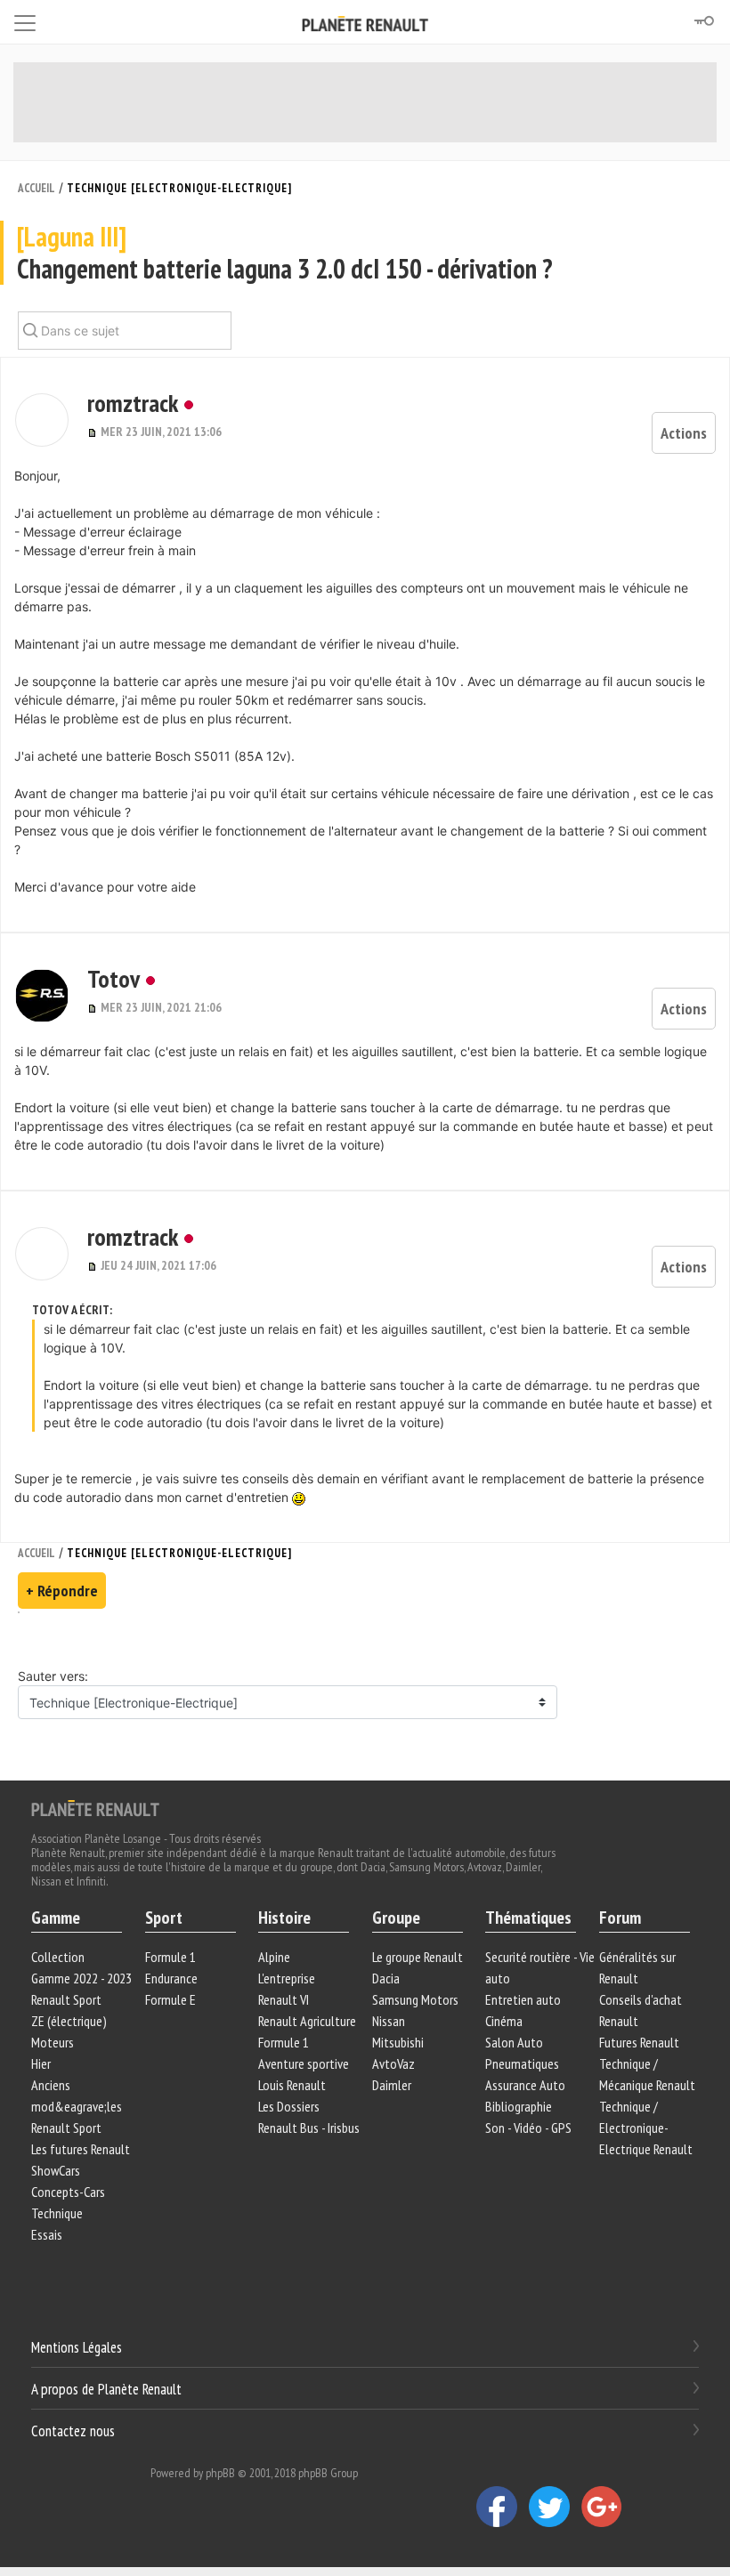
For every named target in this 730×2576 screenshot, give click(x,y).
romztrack (133, 403)
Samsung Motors (415, 1999)
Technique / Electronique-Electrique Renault (646, 2128)
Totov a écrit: (72, 1310)
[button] (42, 420)
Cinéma (504, 2021)
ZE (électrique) (69, 2021)
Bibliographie (519, 2106)
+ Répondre (62, 1591)
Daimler (392, 2085)
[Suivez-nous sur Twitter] (555, 2506)
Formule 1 (170, 1957)
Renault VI (284, 1999)
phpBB (220, 2473)
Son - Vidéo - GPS (528, 2128)
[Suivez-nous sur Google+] (606, 2506)
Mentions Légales (77, 2347)
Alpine (274, 1957)
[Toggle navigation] (25, 20)
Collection (58, 1957)
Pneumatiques (522, 2063)
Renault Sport (66, 1999)
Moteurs (53, 2042)
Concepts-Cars (68, 2192)
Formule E (170, 1999)
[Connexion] (703, 21)
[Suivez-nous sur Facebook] (503, 2506)
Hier (41, 2063)
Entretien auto (523, 1999)
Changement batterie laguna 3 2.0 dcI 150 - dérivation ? (285, 253)
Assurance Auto (525, 2085)
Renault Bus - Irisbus (309, 2128)
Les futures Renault (81, 2149)
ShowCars (56, 2170)
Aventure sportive (304, 2063)
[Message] (94, 432)
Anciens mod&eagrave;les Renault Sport (77, 2106)
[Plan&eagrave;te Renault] (95, 1807)
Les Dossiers (289, 2106)
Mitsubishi (398, 2042)
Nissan (389, 2021)
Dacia (386, 1978)
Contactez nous (73, 2430)
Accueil (36, 188)
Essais (47, 2234)
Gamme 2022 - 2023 (81, 1978)
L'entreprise (287, 1978)
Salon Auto (514, 2042)
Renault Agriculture (307, 2021)
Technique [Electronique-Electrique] (179, 188)
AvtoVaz (393, 2063)
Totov (114, 978)
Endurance (171, 1978)
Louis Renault (292, 2085)
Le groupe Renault (418, 1957)
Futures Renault (639, 2042)
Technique (57, 2213)
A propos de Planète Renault (106, 2389)
